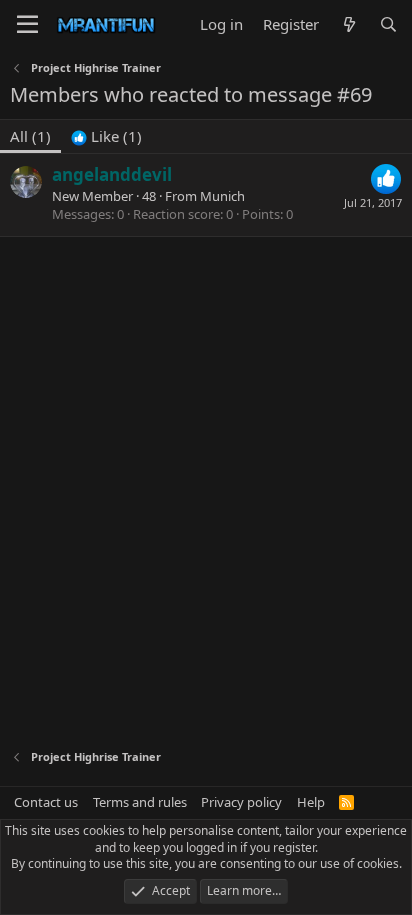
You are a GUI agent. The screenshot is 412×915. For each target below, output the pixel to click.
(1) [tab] (30, 136)
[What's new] (348, 24)
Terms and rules (140, 802)
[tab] (106, 136)
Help (311, 802)
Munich (222, 196)
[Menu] (27, 25)
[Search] (388, 24)
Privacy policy (241, 802)
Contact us (46, 802)
